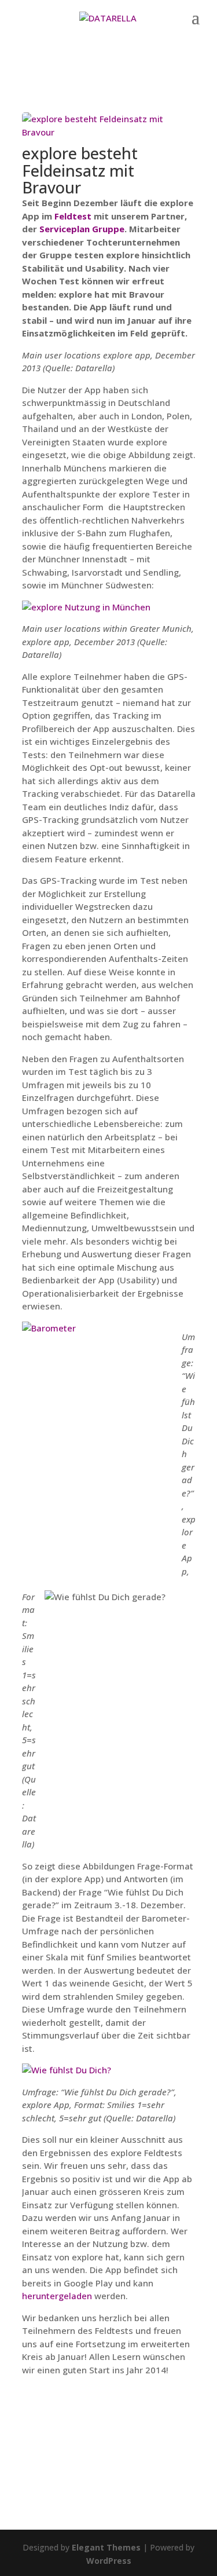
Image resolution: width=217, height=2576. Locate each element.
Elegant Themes (106, 2547)
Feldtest (73, 216)
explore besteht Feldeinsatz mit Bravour (80, 170)
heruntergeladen (57, 2296)
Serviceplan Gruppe (82, 229)
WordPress (109, 2561)
